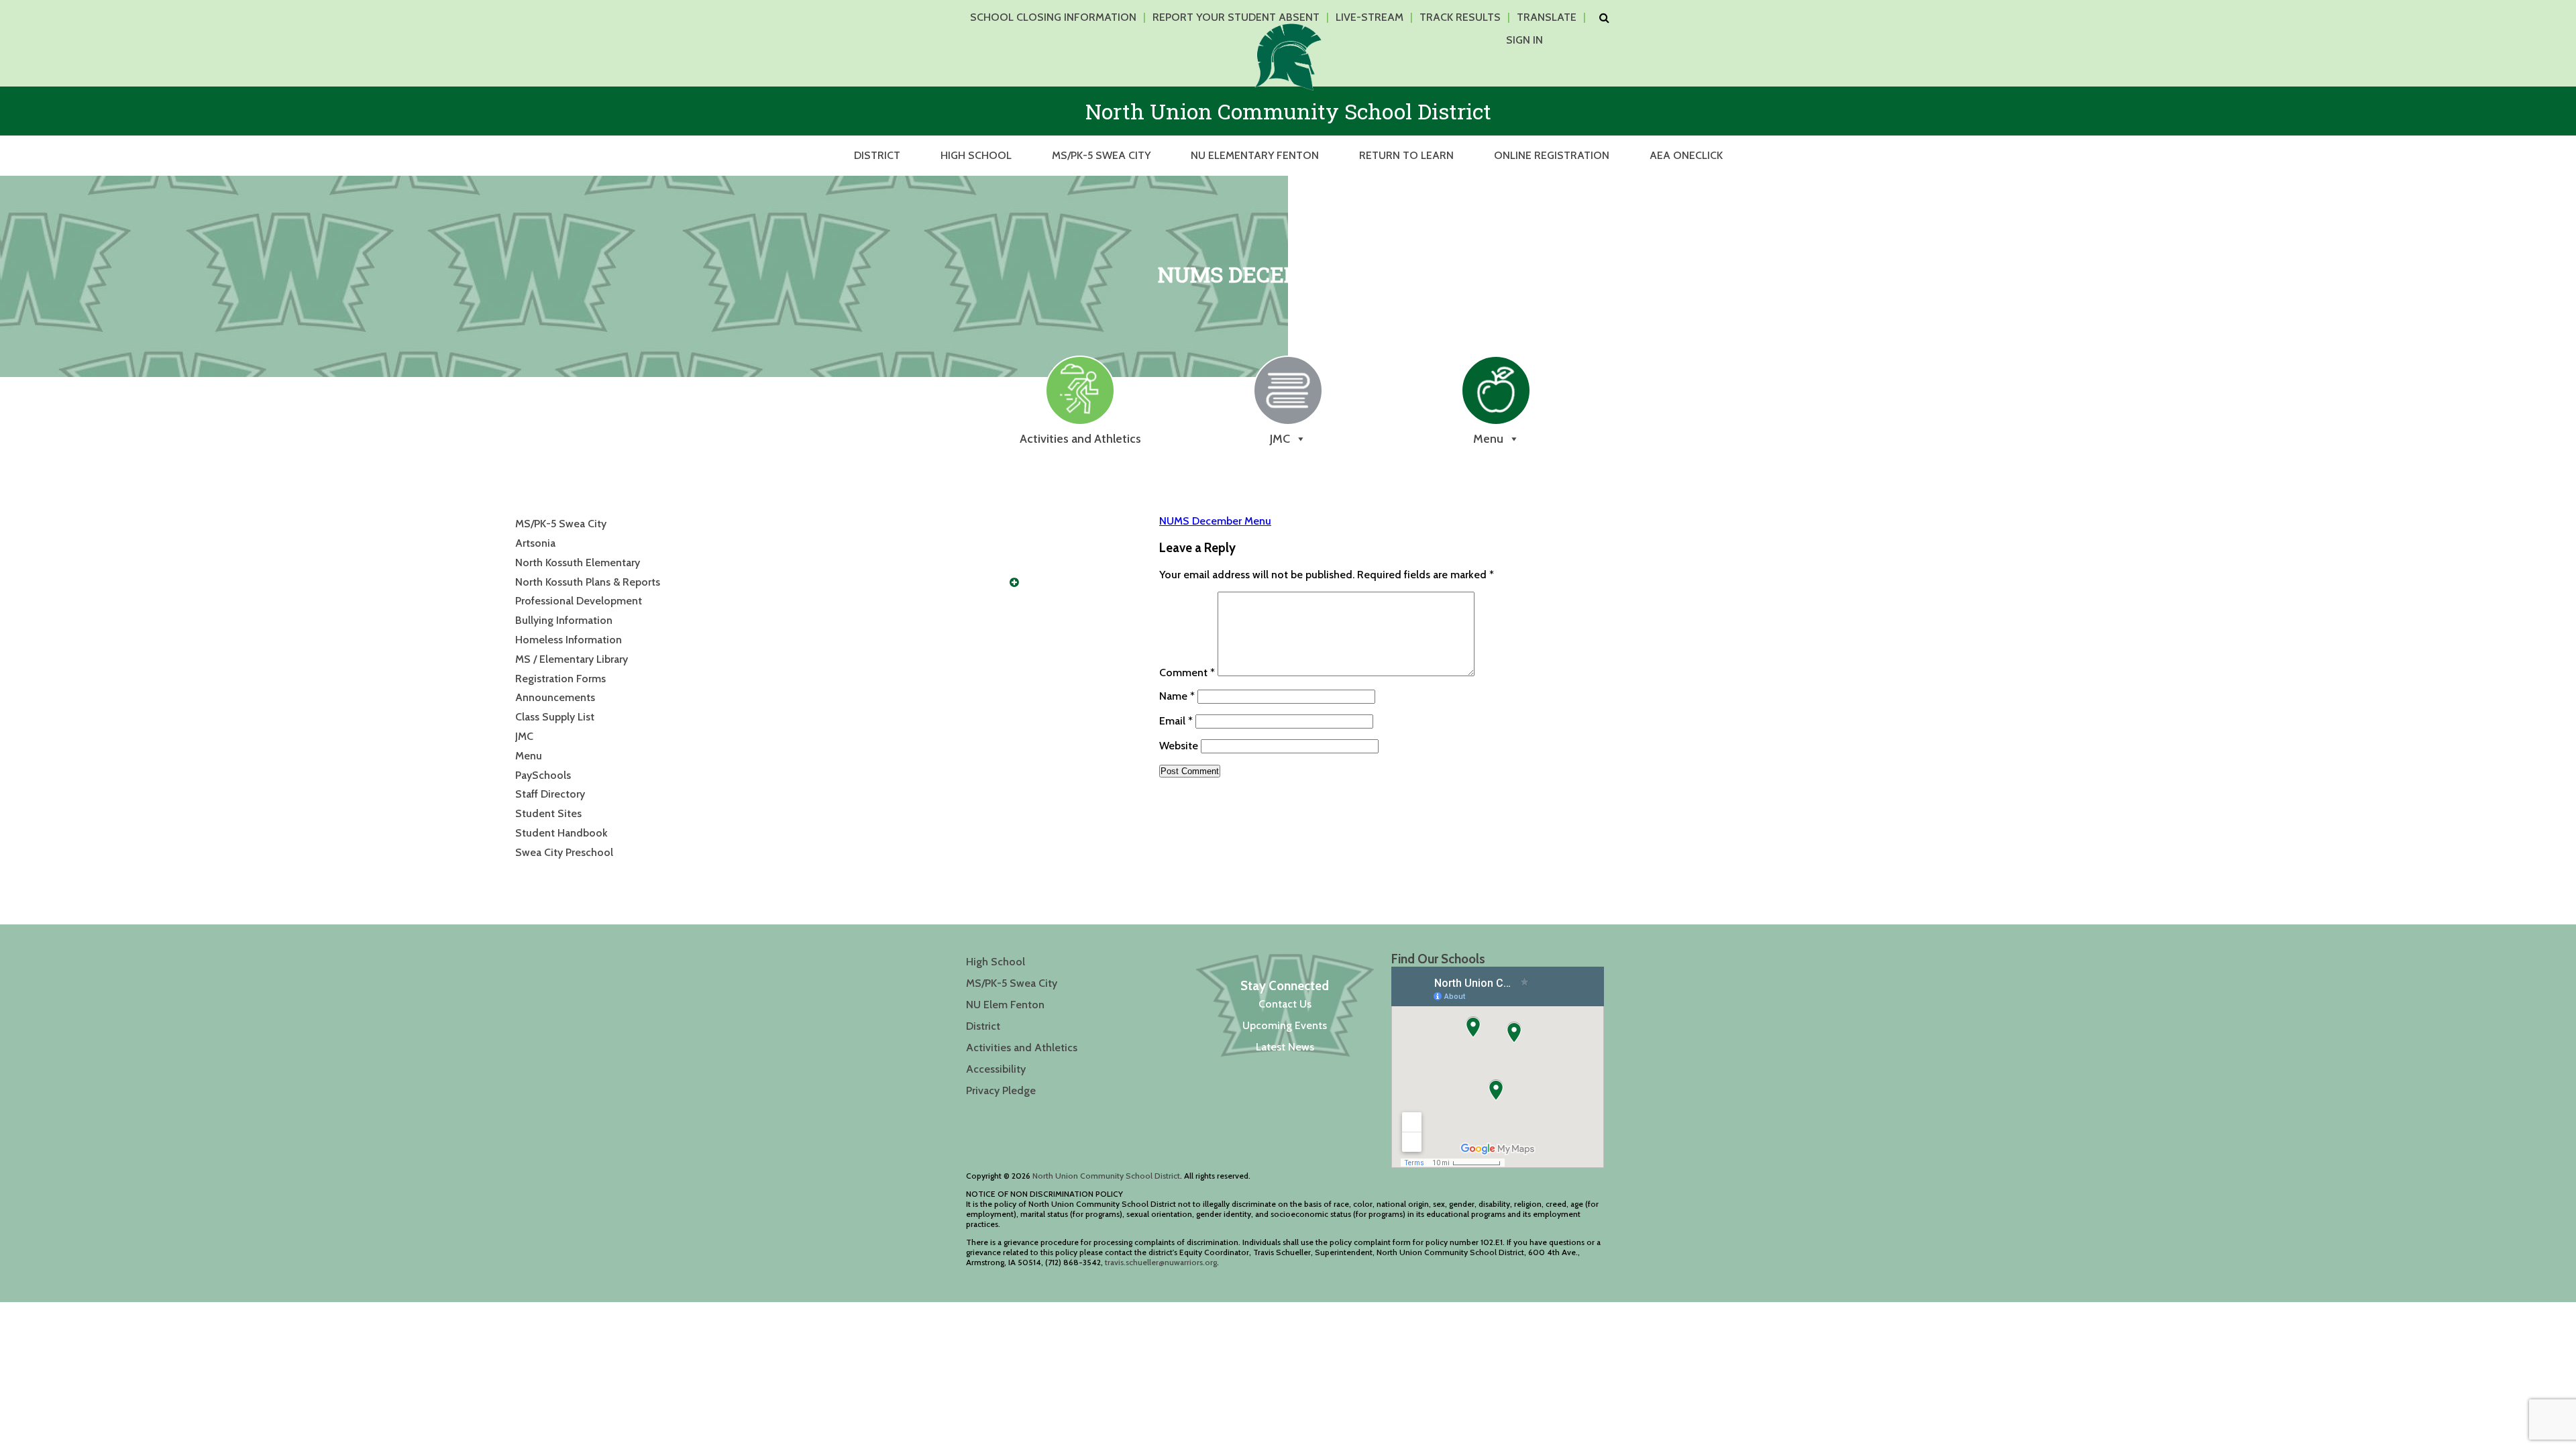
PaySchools (543, 775)
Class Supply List (555, 717)
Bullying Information (564, 620)
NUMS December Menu (1215, 521)
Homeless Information (569, 640)
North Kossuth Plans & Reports (588, 582)
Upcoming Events (1285, 1025)
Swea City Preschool (564, 852)
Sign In (1524, 40)
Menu (529, 756)
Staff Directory (550, 794)
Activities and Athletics (1022, 1048)
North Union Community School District (1106, 1176)
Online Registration (1552, 155)
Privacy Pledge (1001, 1090)
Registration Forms (560, 679)
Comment (1187, 673)
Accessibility (996, 1069)
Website (1179, 746)
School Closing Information (1053, 17)
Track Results (1460, 17)
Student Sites (548, 813)
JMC (524, 736)
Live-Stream (1370, 17)
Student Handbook (561, 833)
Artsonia (535, 543)
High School (976, 155)
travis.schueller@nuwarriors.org (1161, 1262)
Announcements (555, 697)
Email (1176, 721)
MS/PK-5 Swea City (1101, 155)
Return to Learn (1406, 155)
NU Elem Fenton (1005, 1005)
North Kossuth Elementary (578, 562)
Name (1177, 696)
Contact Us (1285, 1004)
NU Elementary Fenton (1255, 155)
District (877, 155)
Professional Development (579, 601)
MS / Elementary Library (572, 659)
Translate (1547, 17)
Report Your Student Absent (1236, 17)
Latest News (1285, 1047)
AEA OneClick (1686, 155)
